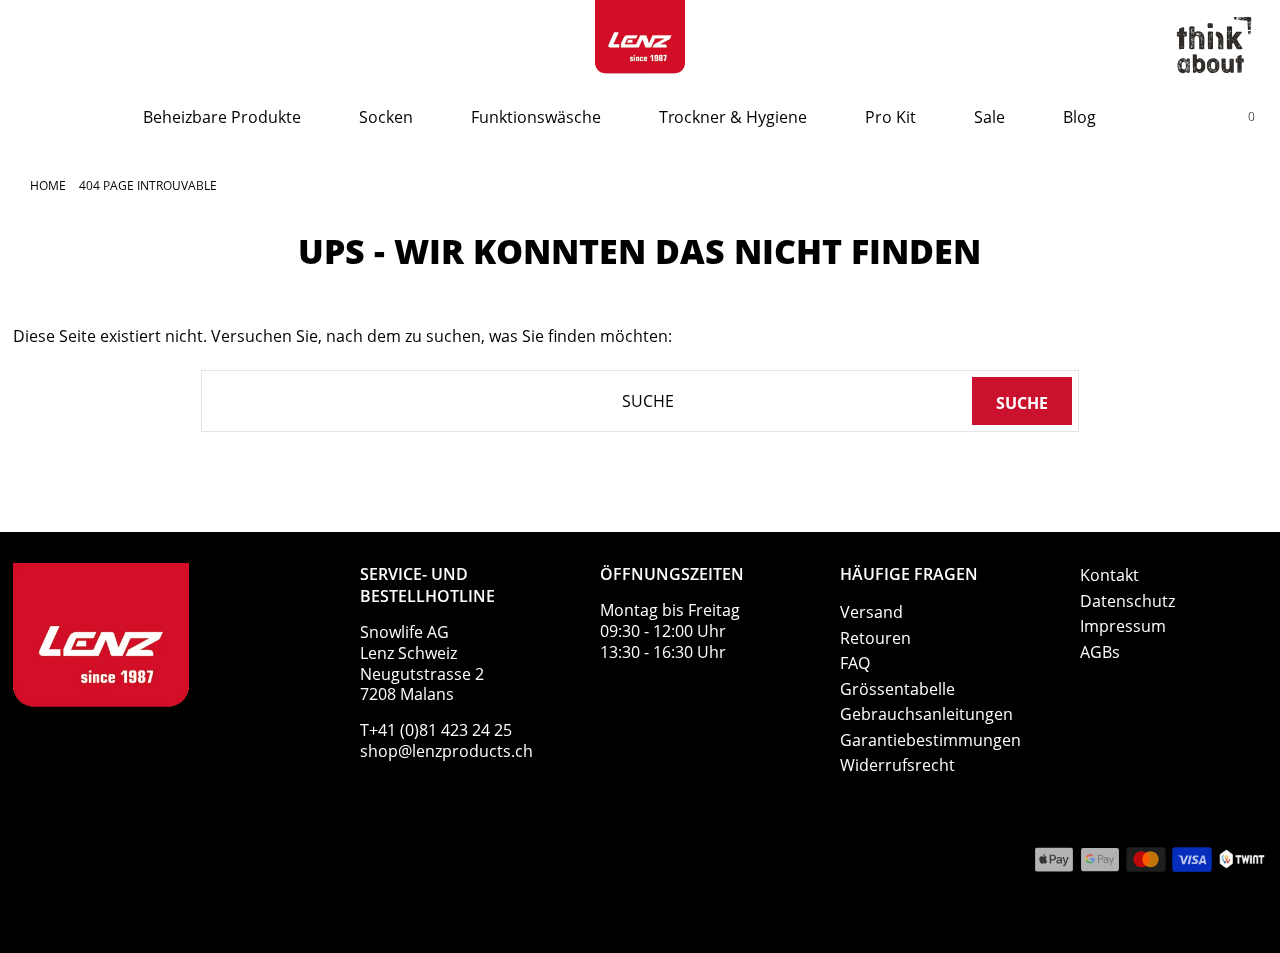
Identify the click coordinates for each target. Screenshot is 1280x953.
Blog (1079, 117)
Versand (871, 612)
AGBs (1100, 652)
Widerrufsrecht (897, 765)
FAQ (855, 663)
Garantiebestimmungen (930, 740)
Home (48, 185)
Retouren (875, 638)
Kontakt (1109, 575)
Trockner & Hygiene (733, 117)
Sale (989, 117)
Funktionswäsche (536, 117)
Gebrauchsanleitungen (926, 714)
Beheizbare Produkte (222, 117)
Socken (386, 117)
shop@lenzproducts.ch (446, 751)
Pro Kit (890, 117)
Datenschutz (1127, 601)
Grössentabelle (897, 689)
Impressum (1123, 626)
